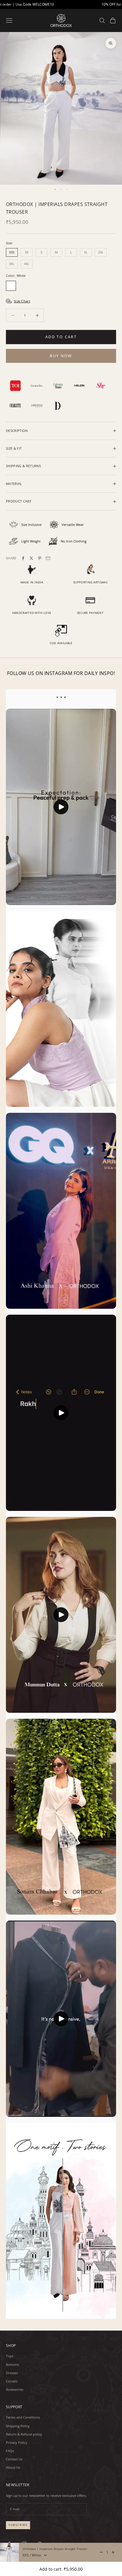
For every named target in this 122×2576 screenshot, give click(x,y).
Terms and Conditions (23, 2417)
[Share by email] (48, 558)
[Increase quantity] (113, 2552)
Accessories (15, 2389)
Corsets (12, 2381)
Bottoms (12, 2364)
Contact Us (14, 2459)
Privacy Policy (17, 2442)
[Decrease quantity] (101, 2552)
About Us (13, 2467)
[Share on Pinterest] (40, 558)
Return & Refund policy (24, 2434)
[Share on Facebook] (23, 558)
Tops (10, 2356)
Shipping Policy (18, 2426)
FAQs (10, 2451)
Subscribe (18, 2525)
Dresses (12, 2373)
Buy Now (61, 356)
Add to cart (61, 337)
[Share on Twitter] (31, 558)
